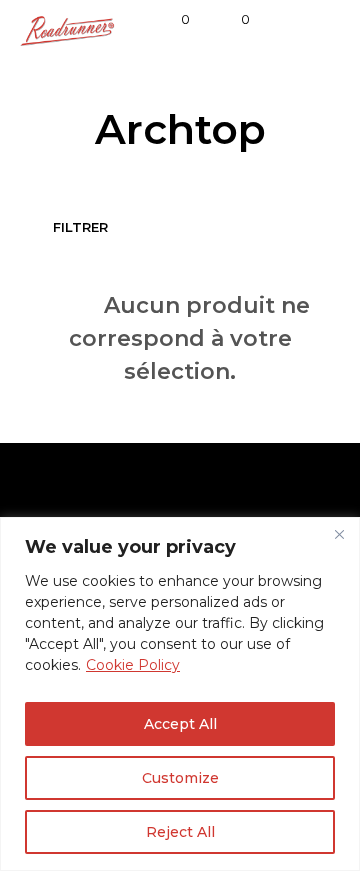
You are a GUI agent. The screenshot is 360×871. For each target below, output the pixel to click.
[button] (172, 20)
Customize (180, 778)
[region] (180, 694)
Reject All (180, 832)
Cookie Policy (133, 665)
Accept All (180, 724)
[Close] (339, 534)
